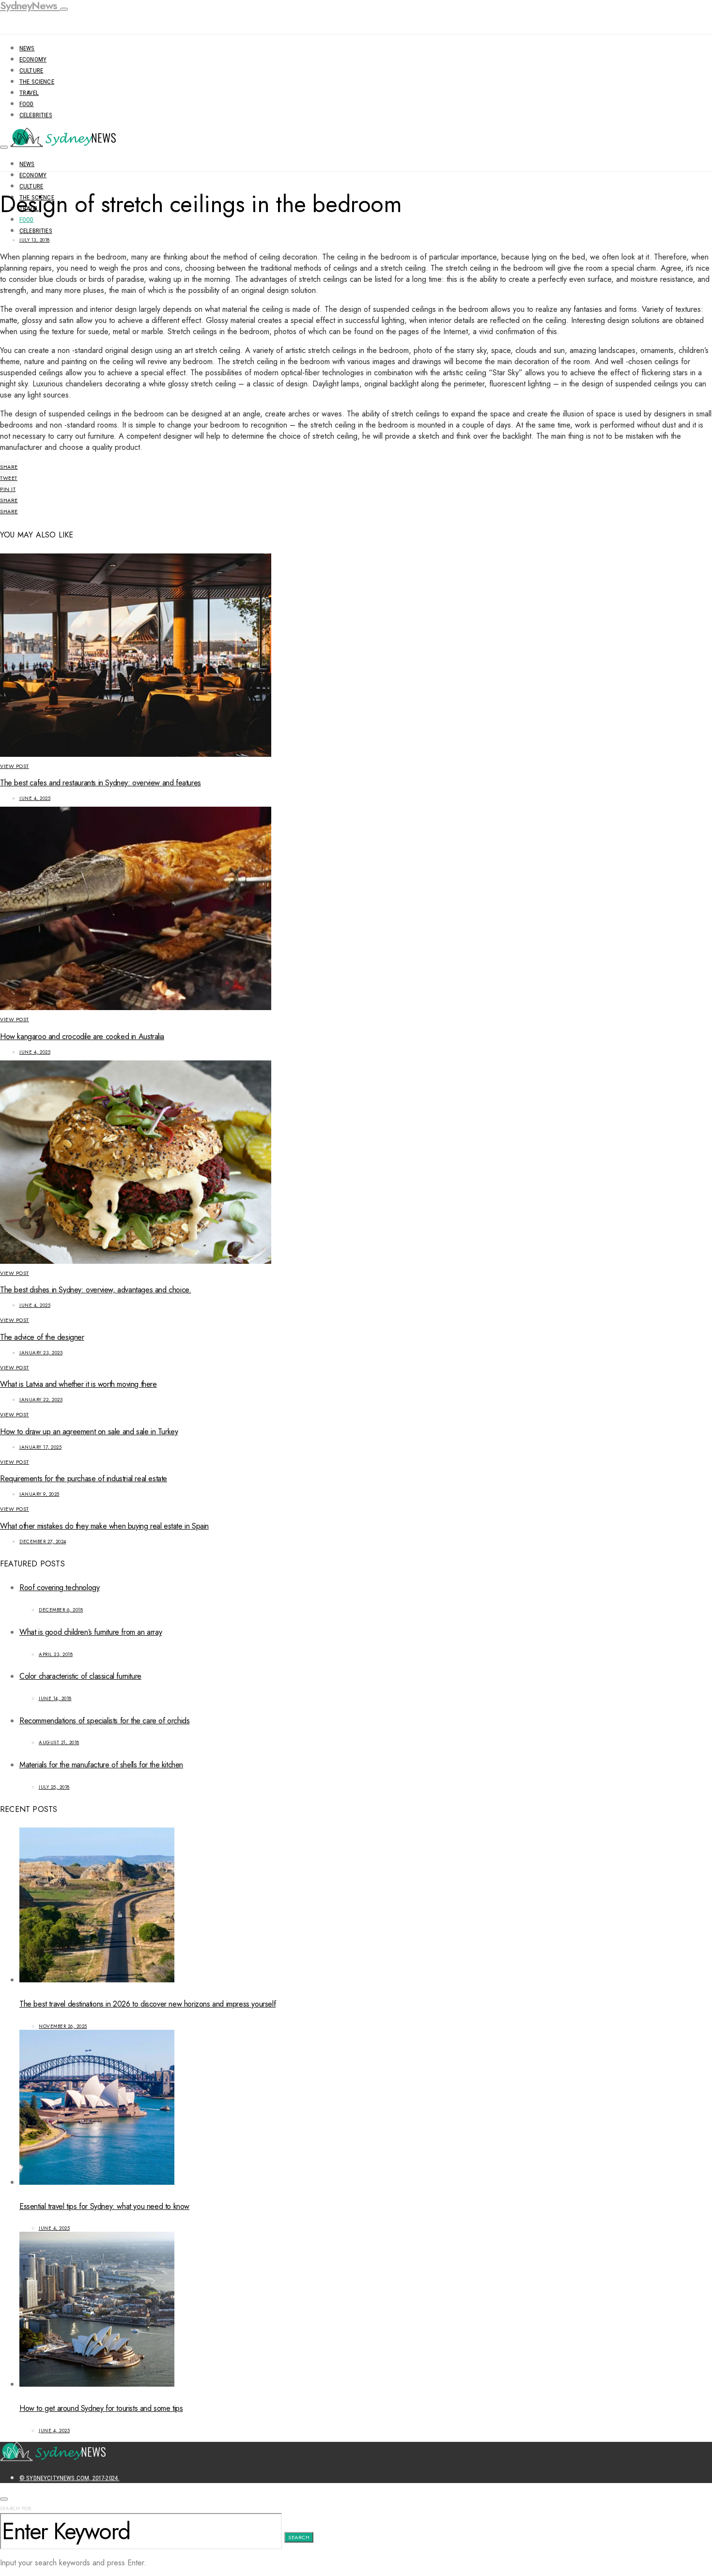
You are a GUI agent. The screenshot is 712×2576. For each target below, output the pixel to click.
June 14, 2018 (55, 1698)
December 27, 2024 (43, 1541)
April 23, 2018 (56, 1654)
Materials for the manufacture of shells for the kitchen (101, 1765)
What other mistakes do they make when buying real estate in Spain (104, 1526)
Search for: (16, 2508)
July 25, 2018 (54, 1787)
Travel (29, 93)
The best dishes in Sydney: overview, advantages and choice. (95, 1290)
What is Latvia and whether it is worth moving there (78, 1384)
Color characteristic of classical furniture (80, 1676)
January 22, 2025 (41, 1400)
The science (37, 82)
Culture (31, 70)
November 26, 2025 (63, 2026)
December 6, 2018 (61, 1610)
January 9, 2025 (39, 1494)
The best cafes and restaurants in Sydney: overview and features (101, 783)
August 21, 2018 (59, 1742)
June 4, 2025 (35, 798)
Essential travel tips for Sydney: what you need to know (104, 2206)
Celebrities (36, 115)
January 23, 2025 (41, 1353)
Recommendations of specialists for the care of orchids (104, 1721)
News (27, 48)
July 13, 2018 (35, 240)
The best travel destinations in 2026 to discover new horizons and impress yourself (147, 2004)
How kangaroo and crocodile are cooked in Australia (82, 1036)
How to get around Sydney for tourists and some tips (101, 2408)
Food (27, 104)
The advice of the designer (42, 1337)
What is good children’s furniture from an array (91, 1632)
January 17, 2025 (40, 1447)
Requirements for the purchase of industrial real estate (84, 1479)
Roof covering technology (59, 1587)
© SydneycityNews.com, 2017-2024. (69, 2478)
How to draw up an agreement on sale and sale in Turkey (89, 1432)
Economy (33, 59)
